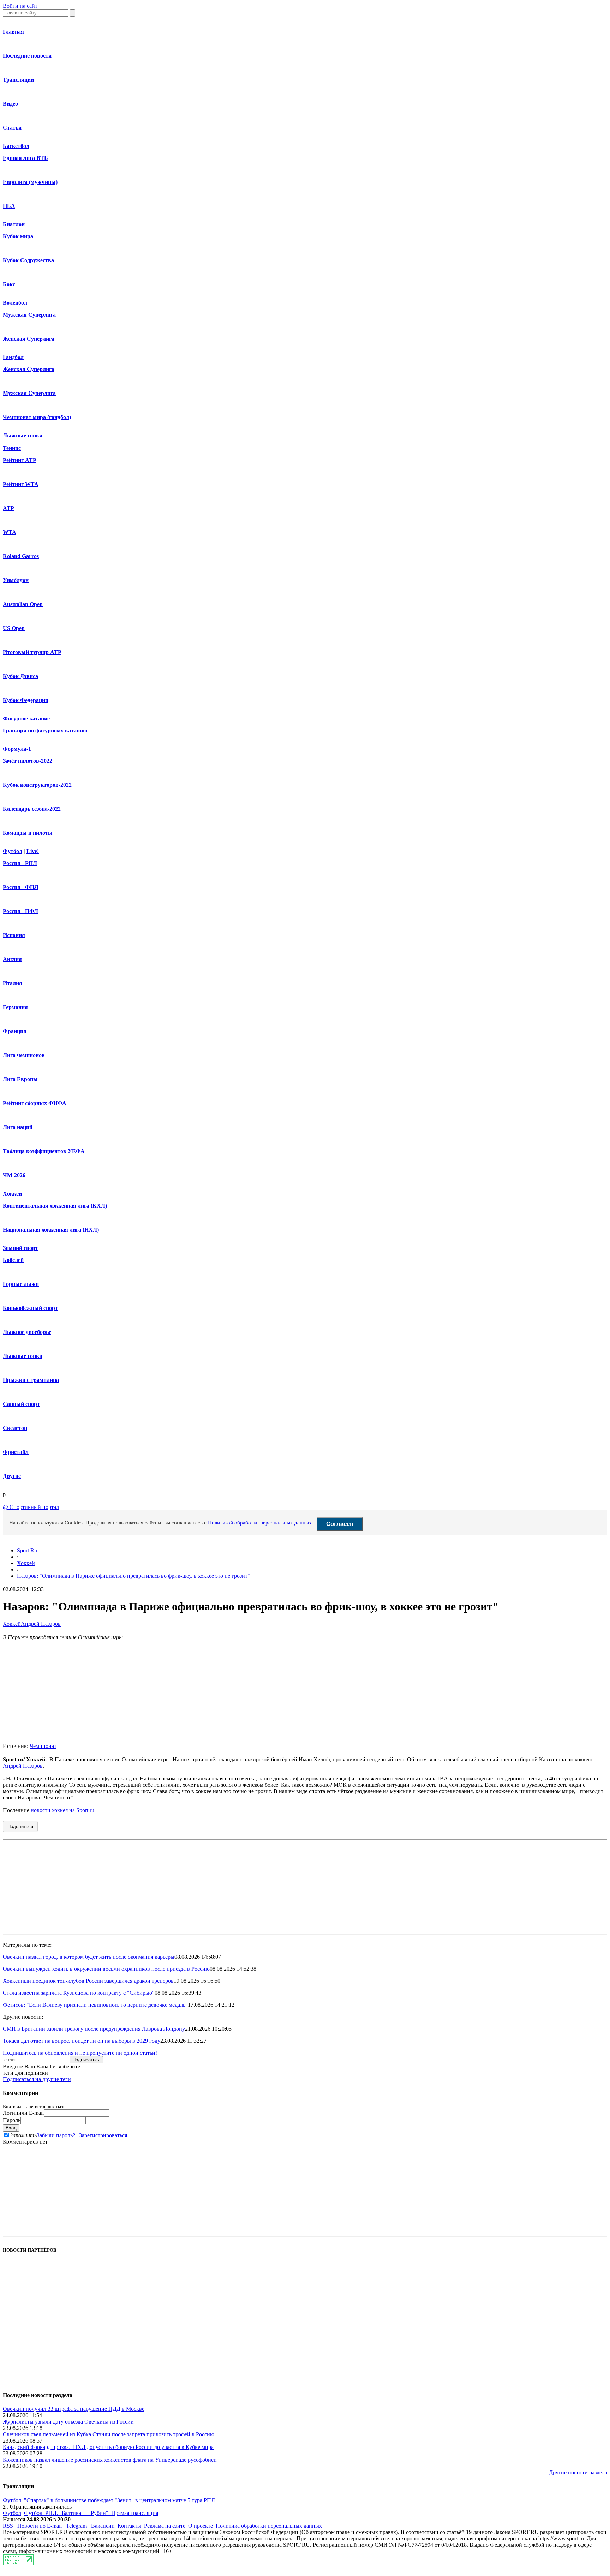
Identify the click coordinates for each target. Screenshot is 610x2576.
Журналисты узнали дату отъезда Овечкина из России (68, 2422)
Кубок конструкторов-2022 (37, 785)
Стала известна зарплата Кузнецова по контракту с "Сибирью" (79, 1993)
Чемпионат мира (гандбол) (37, 417)
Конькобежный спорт (30, 1308)
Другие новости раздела (578, 2472)
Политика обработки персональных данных (269, 2526)
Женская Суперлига (29, 339)
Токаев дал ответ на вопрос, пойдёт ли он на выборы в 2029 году (82, 2041)
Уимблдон (16, 580)
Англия (12, 959)
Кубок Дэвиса (20, 676)
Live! (33, 851)
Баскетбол (16, 146)
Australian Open (23, 604)
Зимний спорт (20, 1248)
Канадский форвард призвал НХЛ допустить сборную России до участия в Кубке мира (108, 2447)
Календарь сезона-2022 (32, 809)
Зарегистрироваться (103, 2135)
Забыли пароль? (56, 2135)
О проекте (201, 2526)
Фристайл (16, 1452)
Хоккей (12, 1194)
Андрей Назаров (41, 1624)
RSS (8, 2526)
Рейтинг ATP (20, 460)
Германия (15, 1007)
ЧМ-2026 (14, 1175)
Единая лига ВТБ (25, 158)
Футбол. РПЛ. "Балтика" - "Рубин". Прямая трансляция (91, 2513)
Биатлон (14, 224)
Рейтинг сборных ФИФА (35, 1103)
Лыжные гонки (23, 435)
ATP (8, 508)
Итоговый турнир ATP (32, 652)
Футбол (13, 851)
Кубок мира (18, 236)
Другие (12, 1476)
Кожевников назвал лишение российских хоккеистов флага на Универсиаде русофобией (110, 2460)
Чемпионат (43, 1746)
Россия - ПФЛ (20, 911)
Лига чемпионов (24, 1055)
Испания (14, 935)
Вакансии (103, 2526)
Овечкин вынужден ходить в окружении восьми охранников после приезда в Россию (106, 1969)
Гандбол (13, 357)
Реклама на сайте (165, 2526)
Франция (15, 1031)
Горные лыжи (21, 1284)
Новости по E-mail (40, 2526)
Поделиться (20, 1826)
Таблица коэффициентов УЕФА (44, 1151)
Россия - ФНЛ (21, 887)
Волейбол (15, 303)
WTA (10, 532)
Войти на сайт (20, 6)
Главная (13, 32)
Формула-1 (17, 749)
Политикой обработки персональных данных (260, 1523)
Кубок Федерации (26, 700)
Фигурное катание (26, 718)
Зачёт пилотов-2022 (28, 761)
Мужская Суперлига (29, 315)
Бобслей (13, 1260)
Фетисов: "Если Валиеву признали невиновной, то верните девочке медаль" (95, 2005)
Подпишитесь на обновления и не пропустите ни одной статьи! (80, 2053)
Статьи (12, 128)
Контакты (129, 2526)
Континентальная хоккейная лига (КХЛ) (55, 1206)
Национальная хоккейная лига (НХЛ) (51, 1230)
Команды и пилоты (28, 833)
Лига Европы (20, 1079)
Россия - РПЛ (20, 863)
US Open (14, 628)
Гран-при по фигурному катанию (45, 730)
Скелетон (15, 1428)
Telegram (76, 2526)
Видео (10, 104)
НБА (9, 206)
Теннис (12, 448)
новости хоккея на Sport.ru (62, 1810)
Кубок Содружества (28, 260)
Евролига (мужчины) (30, 182)
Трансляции (18, 80)
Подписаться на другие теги (37, 2079)
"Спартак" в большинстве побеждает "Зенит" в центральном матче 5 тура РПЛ (119, 2500)
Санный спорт (21, 1404)
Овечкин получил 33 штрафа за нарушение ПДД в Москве (74, 2409)
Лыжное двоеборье (27, 1332)
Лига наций (18, 1127)
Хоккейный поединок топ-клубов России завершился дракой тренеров (88, 1981)
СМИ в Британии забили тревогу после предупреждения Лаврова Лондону (94, 2029)
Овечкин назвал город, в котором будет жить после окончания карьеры (89, 1957)
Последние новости (27, 56)
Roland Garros (21, 556)
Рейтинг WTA (21, 484)
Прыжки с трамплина (31, 1380)
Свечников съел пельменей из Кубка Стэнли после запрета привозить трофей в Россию (109, 2434)
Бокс (9, 284)
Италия (13, 983)
